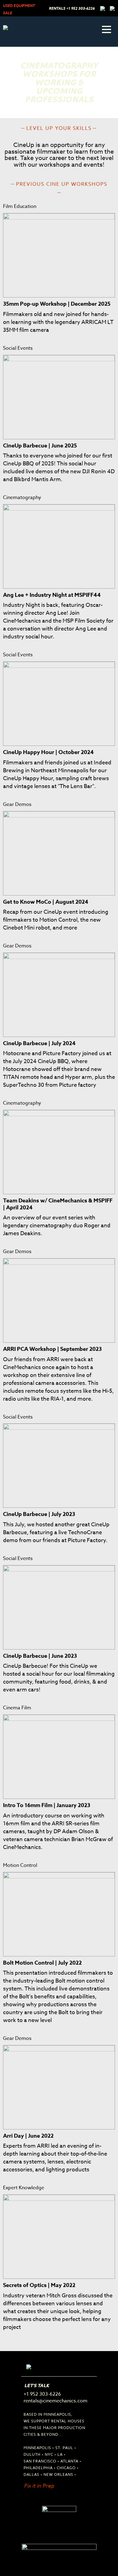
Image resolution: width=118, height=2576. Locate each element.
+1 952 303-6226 (80, 8)
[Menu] (107, 29)
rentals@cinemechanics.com (56, 2401)
